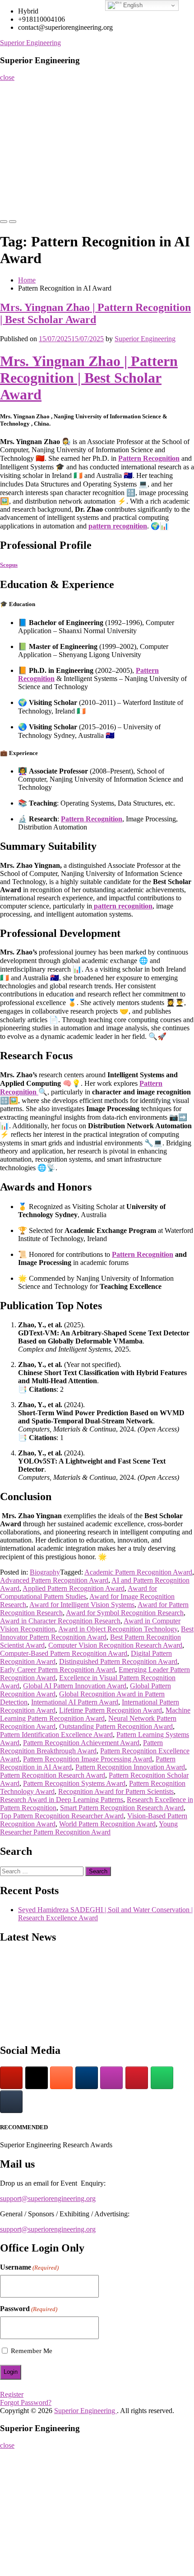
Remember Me (32, 2351)
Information (20, 181)
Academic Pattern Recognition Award (138, 1572)
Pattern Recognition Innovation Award (130, 1767)
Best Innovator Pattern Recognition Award (97, 1633)
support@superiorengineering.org (48, 2198)
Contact (14, 199)
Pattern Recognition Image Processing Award (88, 1759)
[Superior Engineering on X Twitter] (37, 2078)
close (7, 77)
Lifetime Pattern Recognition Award (111, 1710)
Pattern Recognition (149, 458)
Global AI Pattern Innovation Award (75, 1686)
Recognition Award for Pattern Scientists (116, 1791)
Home (12, 90)
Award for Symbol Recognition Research (125, 1613)
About (12, 109)
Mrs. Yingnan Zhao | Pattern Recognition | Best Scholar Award (95, 313)
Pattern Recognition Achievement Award (81, 1743)
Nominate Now (24, 127)
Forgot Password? (26, 2402)
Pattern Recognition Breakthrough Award (81, 1747)
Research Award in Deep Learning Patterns (62, 1800)
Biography (45, 1572)
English (132, 5)
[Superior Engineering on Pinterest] (137, 2078)
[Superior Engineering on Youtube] (11, 2078)
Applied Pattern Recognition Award (74, 1588)
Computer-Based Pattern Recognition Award (64, 1653)
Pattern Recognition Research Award (53, 1775)
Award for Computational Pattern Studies (79, 1592)
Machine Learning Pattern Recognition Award (95, 1714)
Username (29, 2267)
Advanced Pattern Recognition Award (54, 1580)
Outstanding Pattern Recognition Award (116, 1726)
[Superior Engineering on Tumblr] (11, 2102)
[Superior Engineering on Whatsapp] (162, 2078)
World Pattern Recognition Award (107, 1824)
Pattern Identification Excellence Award (56, 1735)
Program (16, 163)
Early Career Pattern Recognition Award (58, 1670)
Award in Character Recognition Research (60, 1621)
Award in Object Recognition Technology (118, 1629)
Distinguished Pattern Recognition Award (118, 1661)
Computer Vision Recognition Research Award (115, 1645)
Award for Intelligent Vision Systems (82, 1605)
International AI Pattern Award (75, 1702)
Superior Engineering (30, 43)
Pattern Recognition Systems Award (74, 1783)
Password (29, 2309)
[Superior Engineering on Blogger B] (61, 2078)
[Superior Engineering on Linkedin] (87, 2078)
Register (15, 145)
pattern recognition (118, 526)
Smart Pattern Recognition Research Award (122, 1808)
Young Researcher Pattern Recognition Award (89, 1828)
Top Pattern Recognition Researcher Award (62, 1816)
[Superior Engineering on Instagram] (111, 2078)
